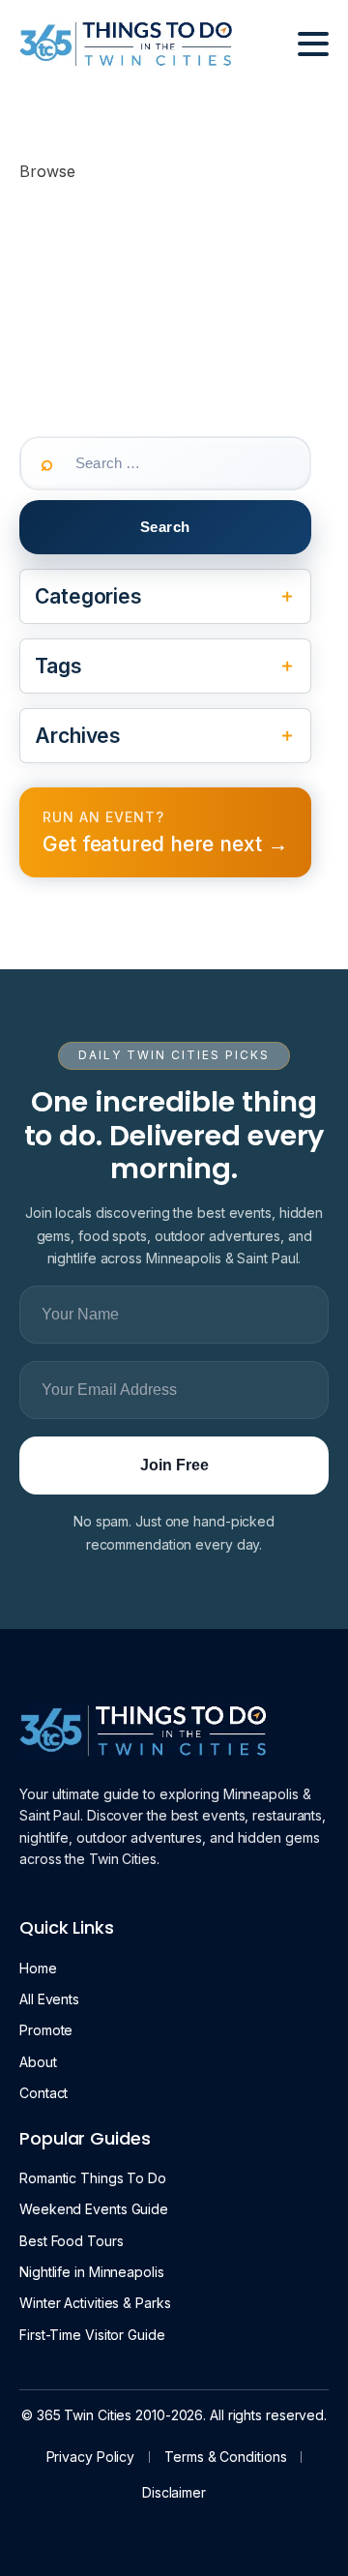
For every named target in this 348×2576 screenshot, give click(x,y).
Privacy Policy (91, 2457)
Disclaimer (174, 2492)
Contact (43, 2093)
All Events (49, 1999)
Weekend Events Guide (94, 2209)
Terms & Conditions (225, 2457)
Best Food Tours (72, 2241)
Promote (46, 2030)
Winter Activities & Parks (95, 2303)
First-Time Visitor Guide (92, 2335)
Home (38, 1968)
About (38, 2062)
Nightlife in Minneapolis (92, 2272)
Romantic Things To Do (93, 2178)
